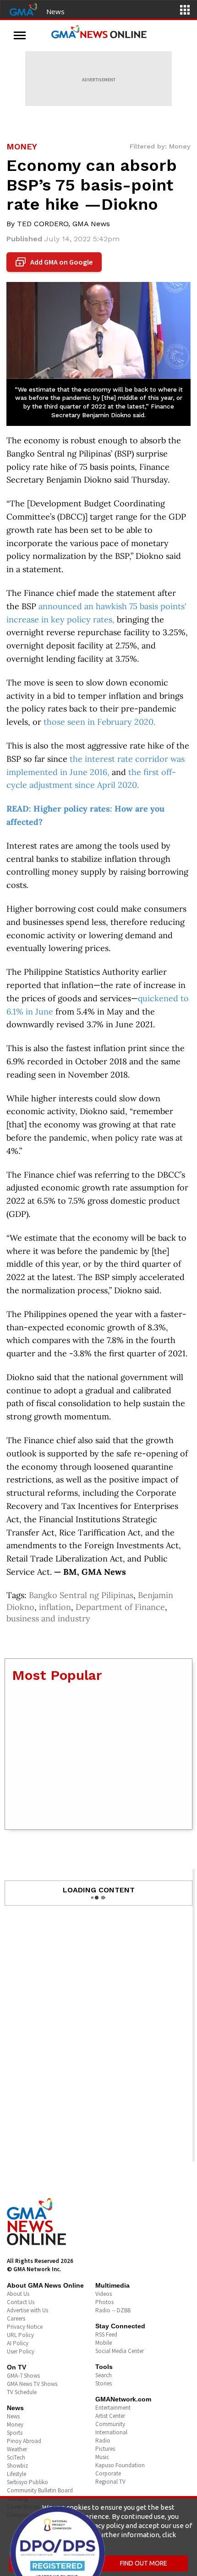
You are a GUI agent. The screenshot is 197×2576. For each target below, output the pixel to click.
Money (15, 2425)
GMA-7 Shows (23, 2376)
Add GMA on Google (55, 262)
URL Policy (20, 2335)
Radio (103, 2441)
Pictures (105, 2449)
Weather (17, 2449)
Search (104, 2375)
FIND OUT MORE (144, 2563)
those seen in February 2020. (99, 722)
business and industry (48, 1618)
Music (102, 2457)
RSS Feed (106, 2334)
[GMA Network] (23, 9)
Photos (104, 2302)
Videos (104, 2294)
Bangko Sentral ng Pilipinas (81, 1595)
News (55, 11)
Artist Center (110, 2416)
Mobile (104, 2343)
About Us (18, 2294)
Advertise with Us (27, 2310)
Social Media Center (120, 2351)
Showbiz (17, 2466)
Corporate (108, 2473)
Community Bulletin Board (40, 2490)
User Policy (21, 2351)
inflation (55, 1607)
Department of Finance (120, 1607)
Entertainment (113, 2408)
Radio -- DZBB (113, 2310)
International (111, 2432)
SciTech (16, 2457)
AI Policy (18, 2343)
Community (110, 2424)
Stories (104, 2383)
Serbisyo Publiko (27, 2482)
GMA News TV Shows (32, 2384)
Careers (16, 2318)
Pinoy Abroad (24, 2441)
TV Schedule (22, 2392)
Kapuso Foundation (120, 2465)
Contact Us (21, 2302)
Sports (15, 2433)
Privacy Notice (25, 2327)
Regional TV (110, 2482)
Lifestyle (16, 2474)
